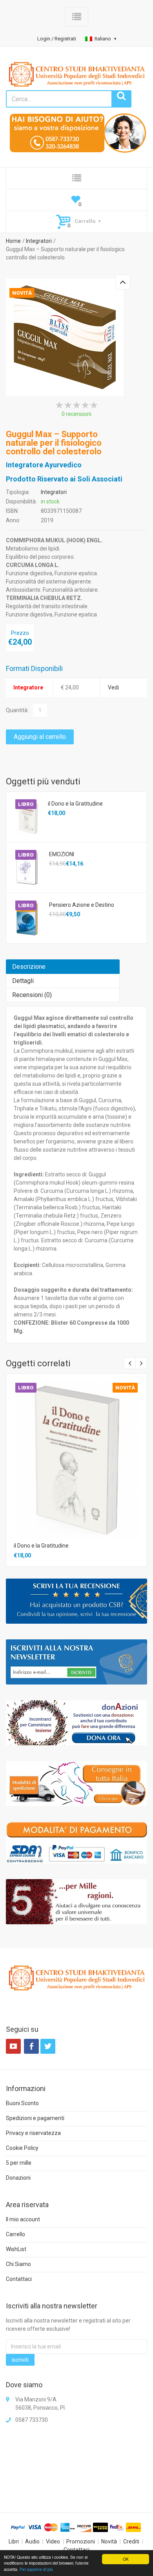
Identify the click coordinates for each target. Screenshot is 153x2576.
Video (53, 2541)
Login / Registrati (57, 39)
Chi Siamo (18, 2264)
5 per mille (19, 2163)
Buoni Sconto (22, 2103)
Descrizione (29, 967)
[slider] (76, 405)
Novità (109, 2541)
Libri (14, 2541)
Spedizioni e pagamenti (35, 2118)
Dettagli (23, 981)
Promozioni (81, 2541)
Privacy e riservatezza (33, 2133)
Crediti (131, 2541)
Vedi (113, 687)
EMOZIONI (62, 854)
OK (126, 2559)
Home (13, 241)
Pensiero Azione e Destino (82, 905)
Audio (32, 2541)
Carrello (15, 2234)
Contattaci (19, 2279)
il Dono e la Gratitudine (75, 804)
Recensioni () (32, 995)
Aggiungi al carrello (40, 737)
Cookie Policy (22, 2148)
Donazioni (18, 2178)
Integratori (39, 241)
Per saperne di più (36, 2569)
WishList (16, 2249)
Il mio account (23, 2219)
